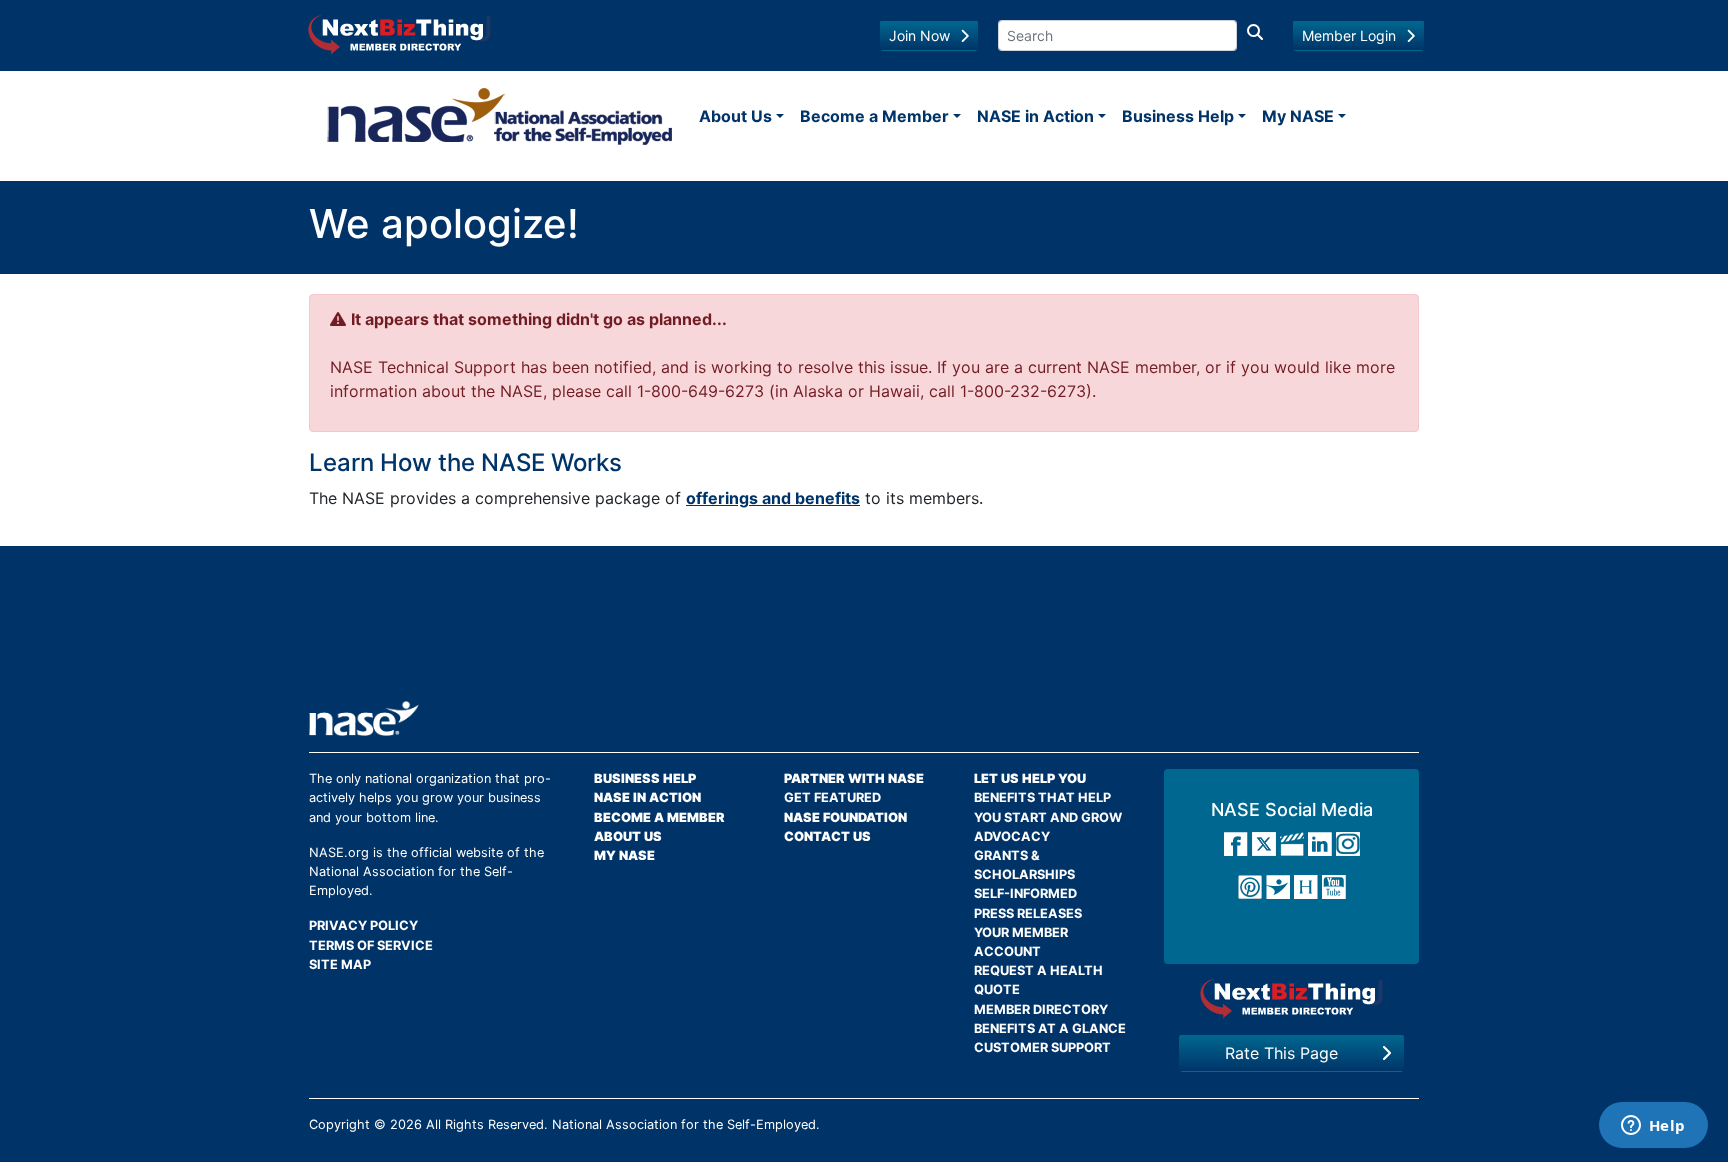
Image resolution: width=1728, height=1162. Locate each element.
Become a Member (874, 116)
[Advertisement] (864, 631)
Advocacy (1012, 836)
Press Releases (1028, 913)
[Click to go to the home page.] (500, 116)
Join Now (919, 35)
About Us (735, 116)
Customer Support (1042, 1047)
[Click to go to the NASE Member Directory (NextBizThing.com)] (399, 33)
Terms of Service (371, 945)
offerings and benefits (773, 498)
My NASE (1298, 116)
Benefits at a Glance (1050, 1028)
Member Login (1349, 35)
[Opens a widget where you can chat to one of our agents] (1653, 1127)
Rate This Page (1281, 1053)
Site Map (340, 964)
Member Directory (1041, 1009)
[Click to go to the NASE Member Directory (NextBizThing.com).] (1291, 998)
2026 (406, 1124)
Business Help (1178, 116)
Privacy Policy (363, 925)
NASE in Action (1035, 116)
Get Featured (832, 797)
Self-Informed (1025, 893)
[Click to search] (1255, 35)
